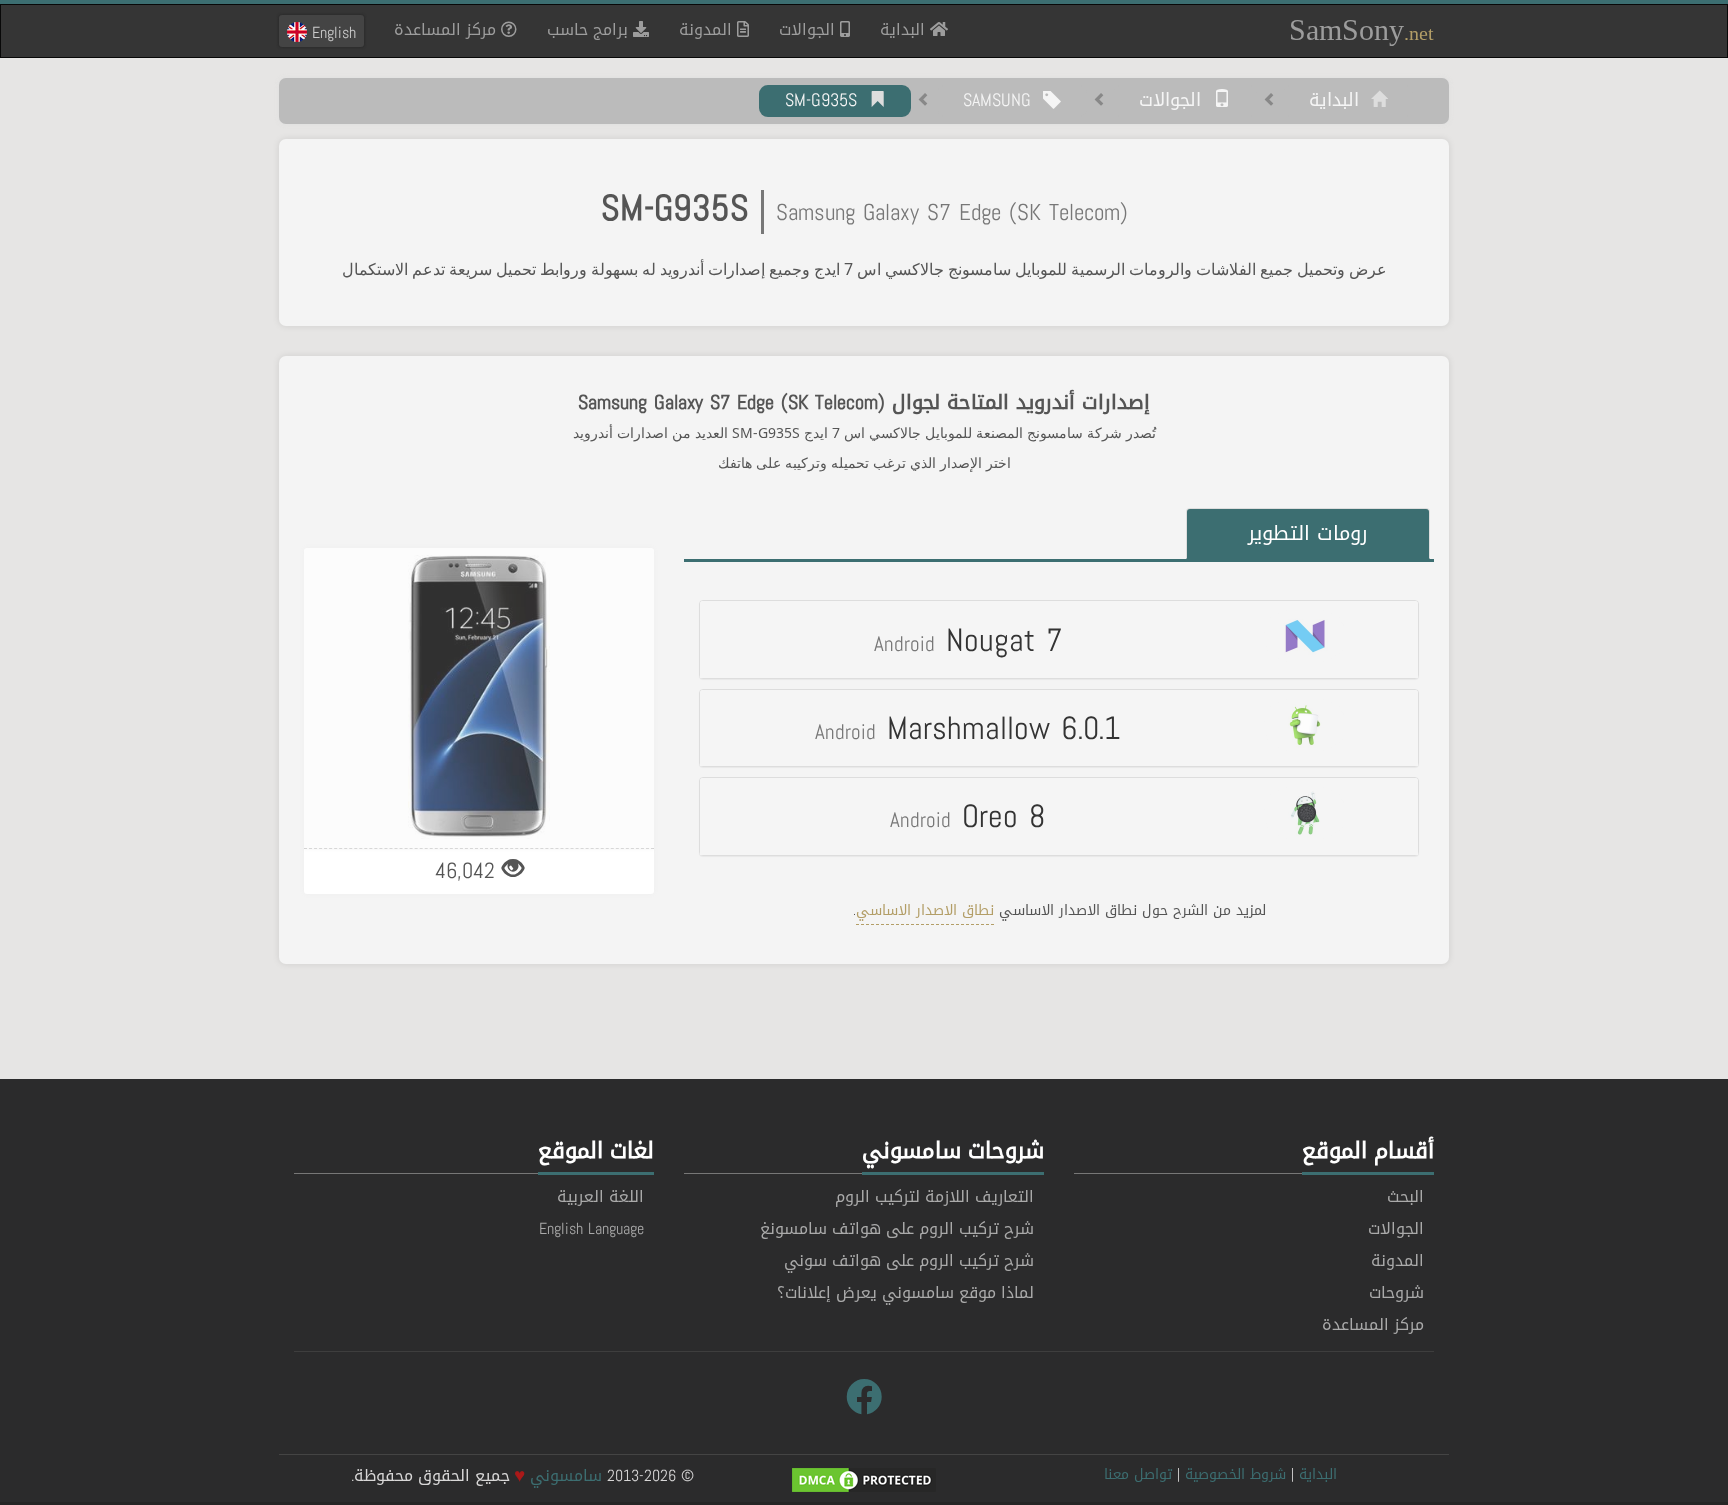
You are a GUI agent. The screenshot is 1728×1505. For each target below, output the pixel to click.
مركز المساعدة (447, 29)
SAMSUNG (1003, 101)
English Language (591, 1228)
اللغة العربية (600, 1196)
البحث (1405, 1196)
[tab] (1059, 639)
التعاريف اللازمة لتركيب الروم (934, 1196)
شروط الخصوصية (1235, 1474)
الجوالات (809, 29)
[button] (1059, 639)
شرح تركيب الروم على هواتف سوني (909, 1260)
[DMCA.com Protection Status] (864, 1481)
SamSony (1361, 29)
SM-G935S (827, 101)
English (331, 32)
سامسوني (566, 1475)
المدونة (708, 29)
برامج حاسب (590, 29)
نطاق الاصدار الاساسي (925, 910)
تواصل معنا (1138, 1474)
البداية (897, 29)
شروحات (1396, 1292)
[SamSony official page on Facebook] (864, 1398)
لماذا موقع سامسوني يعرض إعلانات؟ (905, 1292)
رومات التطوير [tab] (1308, 533)
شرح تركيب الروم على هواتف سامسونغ (897, 1228)
